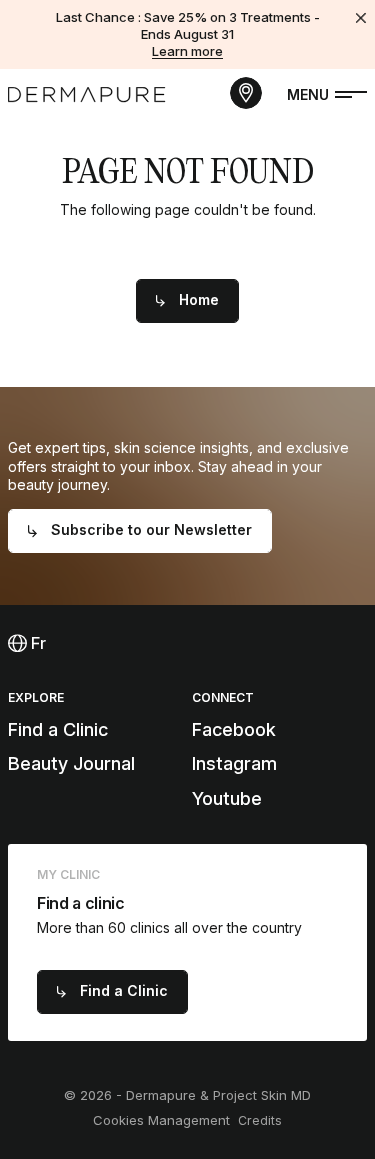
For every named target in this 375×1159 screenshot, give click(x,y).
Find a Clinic (58, 729)
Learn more (187, 51)
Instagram (234, 763)
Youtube (227, 798)
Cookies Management (161, 1120)
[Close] (361, 18)
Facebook (234, 729)
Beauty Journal (71, 763)
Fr (36, 643)
